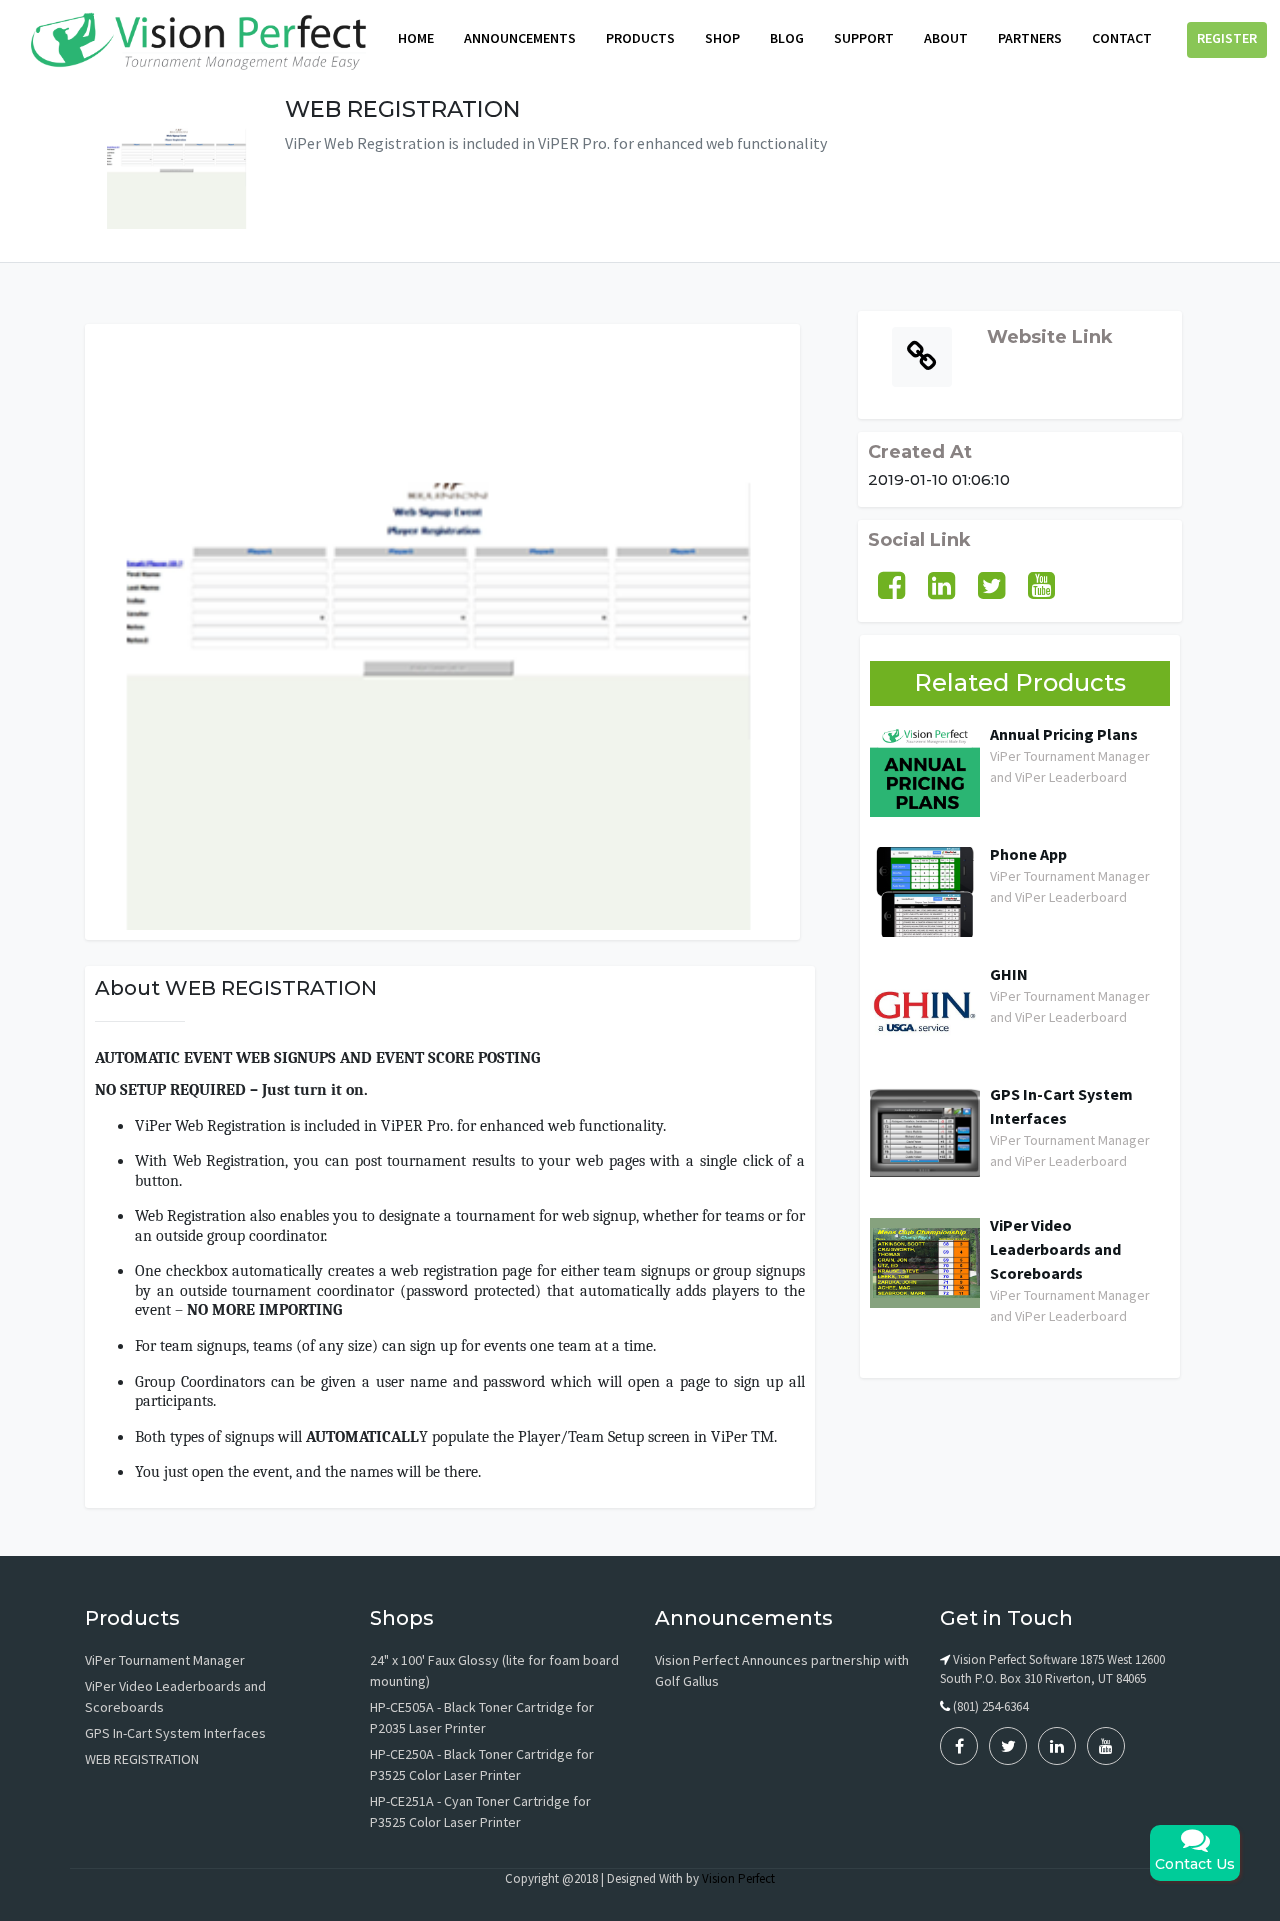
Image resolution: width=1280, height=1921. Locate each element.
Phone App (1028, 854)
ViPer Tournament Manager (165, 1660)
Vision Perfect (738, 1878)
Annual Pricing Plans (1064, 734)
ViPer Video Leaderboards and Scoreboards (1055, 1249)
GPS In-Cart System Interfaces (1061, 1106)
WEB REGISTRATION (142, 1759)
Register (1227, 38)
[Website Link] (1020, 362)
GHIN (1009, 974)
